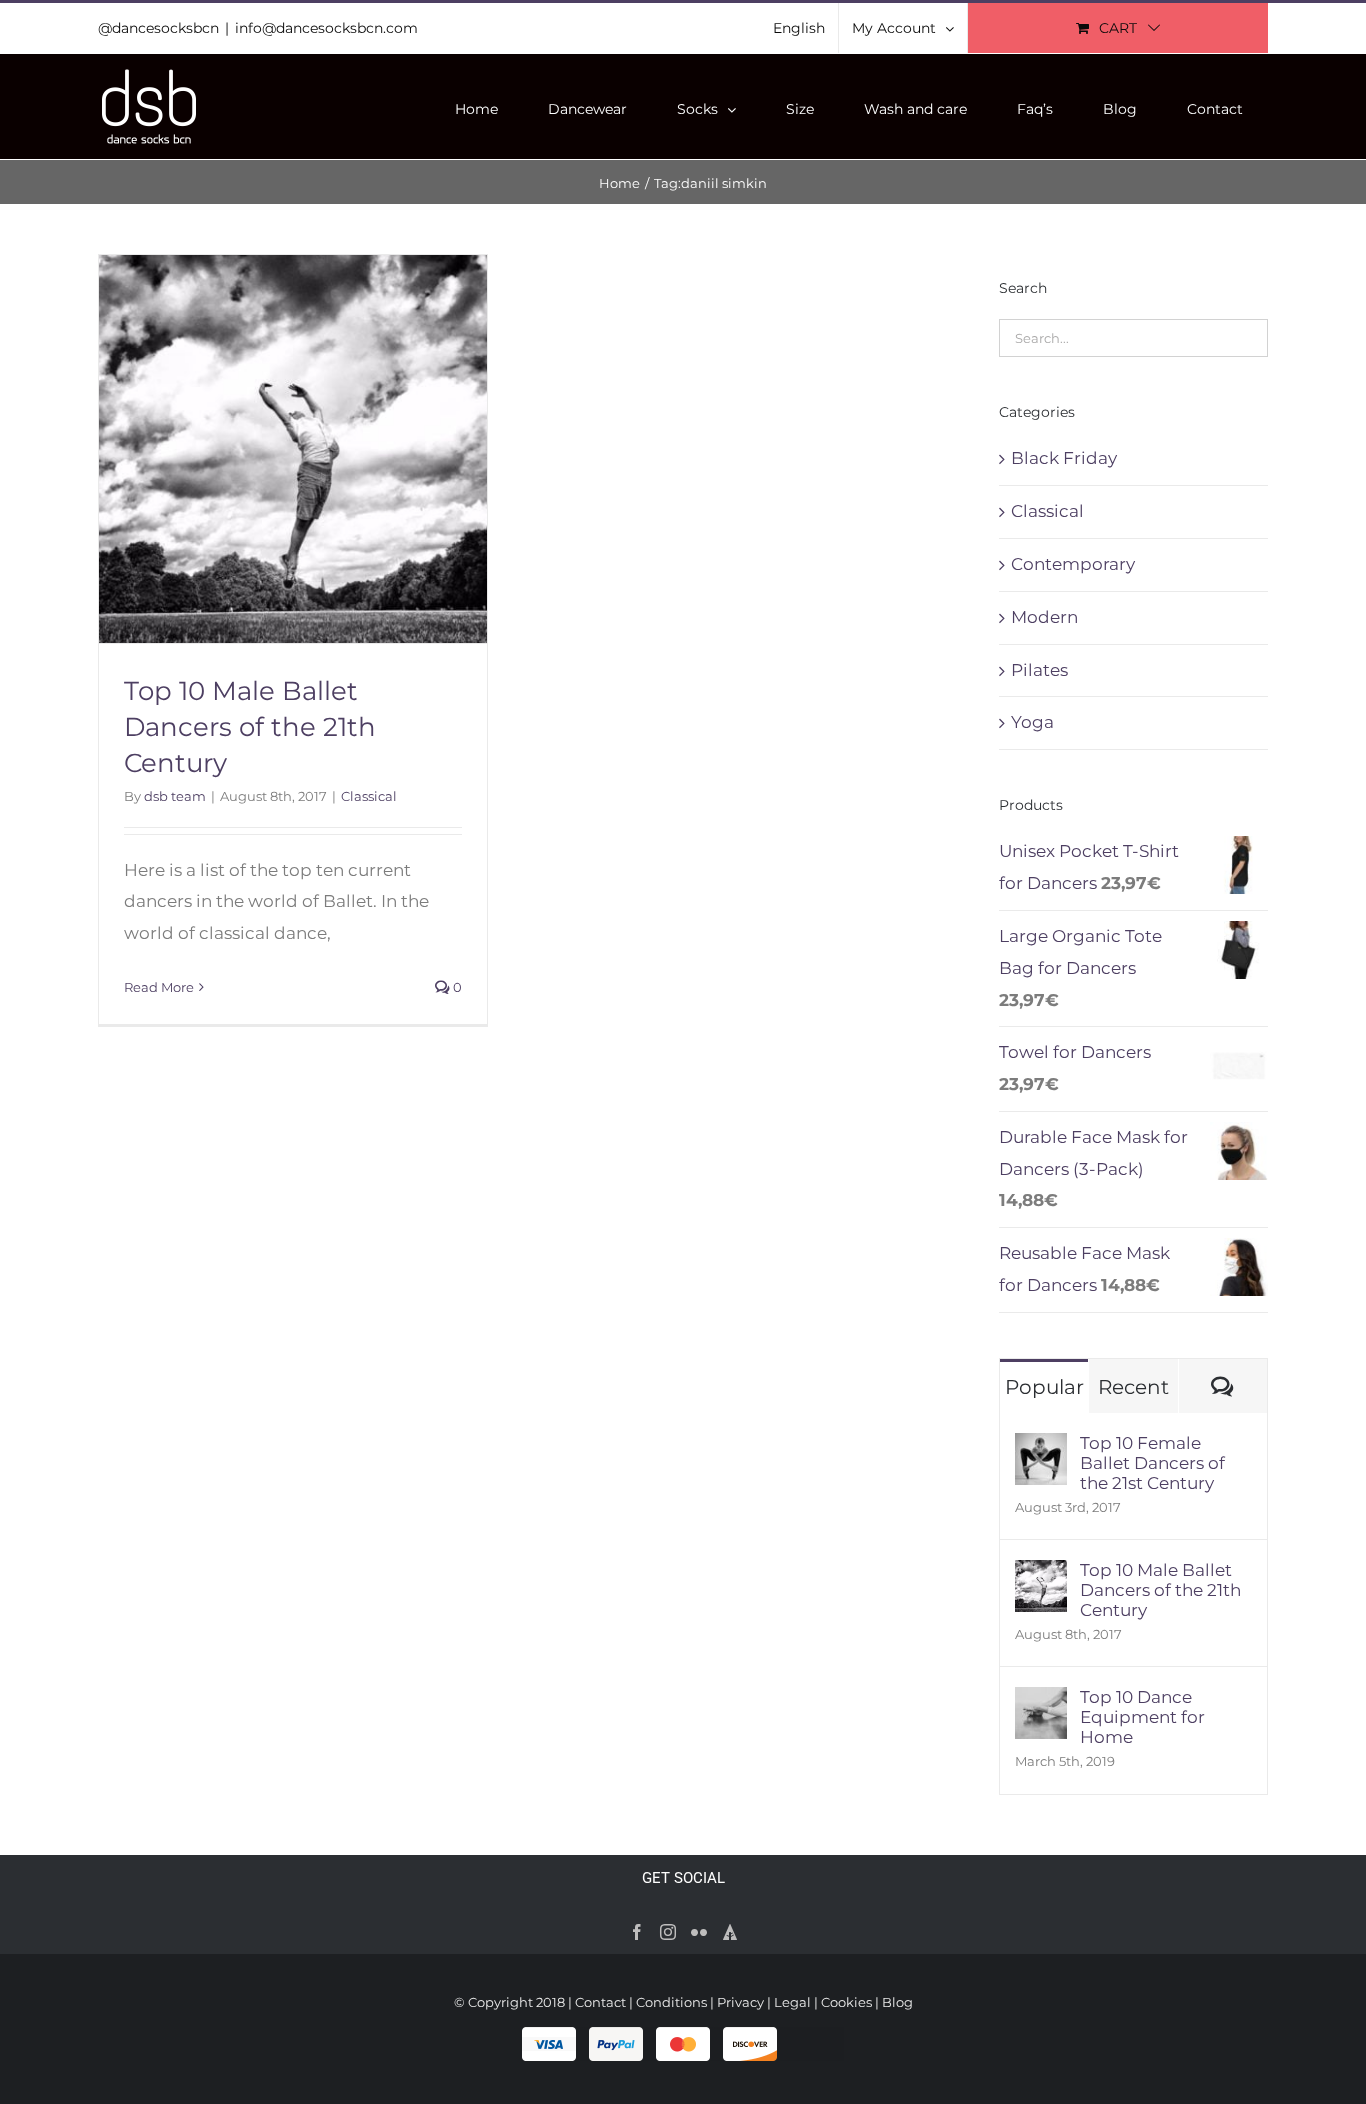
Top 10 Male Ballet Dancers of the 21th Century (250, 727)
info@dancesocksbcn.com (326, 28)
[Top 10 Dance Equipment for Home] (1041, 1702)
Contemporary (1073, 564)
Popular (1044, 1387)
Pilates (1039, 670)
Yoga (1032, 722)
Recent (1133, 1387)
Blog (897, 2002)
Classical (369, 796)
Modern (1044, 617)
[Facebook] (637, 1932)
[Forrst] (730, 1932)
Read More (159, 987)
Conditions (671, 2002)
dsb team (175, 796)
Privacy (740, 2002)
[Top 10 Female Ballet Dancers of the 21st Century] (1041, 1448)
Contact (600, 2002)
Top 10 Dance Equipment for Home (1142, 1717)
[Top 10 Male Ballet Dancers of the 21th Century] (1041, 1575)
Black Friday (1064, 458)
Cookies (846, 2002)
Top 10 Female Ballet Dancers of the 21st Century (1152, 1463)
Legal (792, 2002)
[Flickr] (699, 1932)
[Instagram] (668, 1932)
